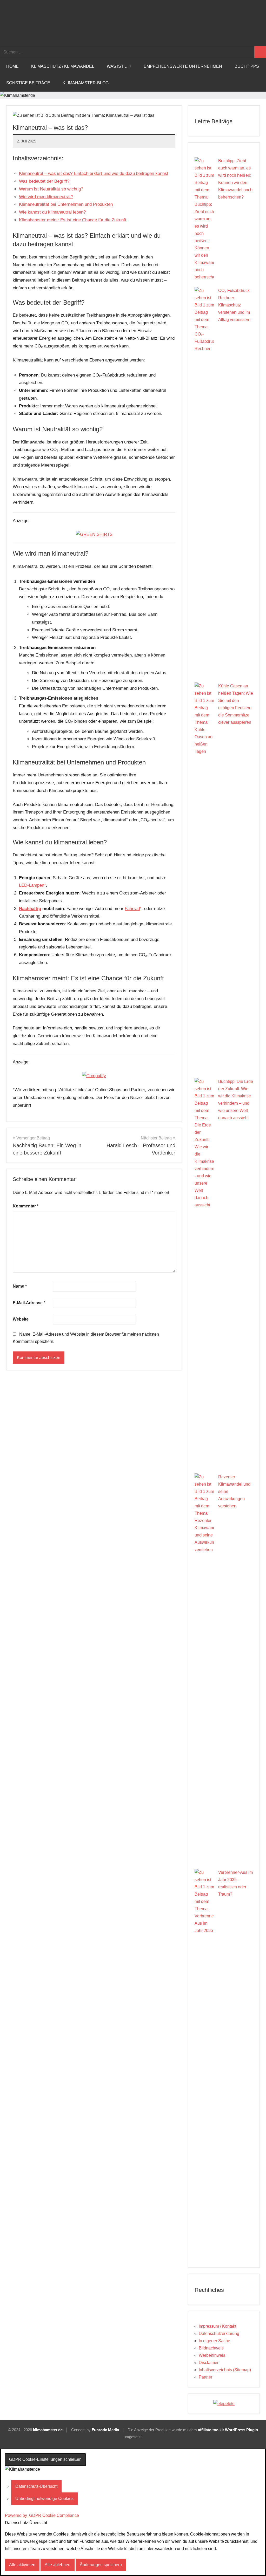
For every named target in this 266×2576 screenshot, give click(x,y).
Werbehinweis (212, 2355)
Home (12, 66)
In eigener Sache (214, 2341)
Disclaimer (209, 2363)
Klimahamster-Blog (86, 83)
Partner (205, 2377)
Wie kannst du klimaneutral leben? (52, 212)
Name (20, 1286)
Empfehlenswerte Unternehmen (183, 66)
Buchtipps (247, 66)
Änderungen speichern (101, 2565)
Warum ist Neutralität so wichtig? (51, 189)
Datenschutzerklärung (219, 2334)
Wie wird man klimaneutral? (46, 197)
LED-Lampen (32, 885)
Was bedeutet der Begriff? (44, 181)
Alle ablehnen (58, 2565)
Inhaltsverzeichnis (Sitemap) (225, 2370)
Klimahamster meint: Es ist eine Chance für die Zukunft (73, 220)
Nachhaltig (30, 909)
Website (21, 1319)
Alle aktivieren (22, 2565)
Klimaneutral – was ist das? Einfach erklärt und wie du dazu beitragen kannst (94, 173)
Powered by (42, 2515)
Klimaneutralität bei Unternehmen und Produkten (66, 204)
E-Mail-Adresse (29, 1303)
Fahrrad (132, 909)
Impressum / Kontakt (217, 2326)
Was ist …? (119, 66)
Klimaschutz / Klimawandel (63, 66)
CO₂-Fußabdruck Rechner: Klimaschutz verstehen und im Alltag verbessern (234, 305)
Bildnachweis (211, 2348)
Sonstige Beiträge (28, 83)
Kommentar (26, 1206)
